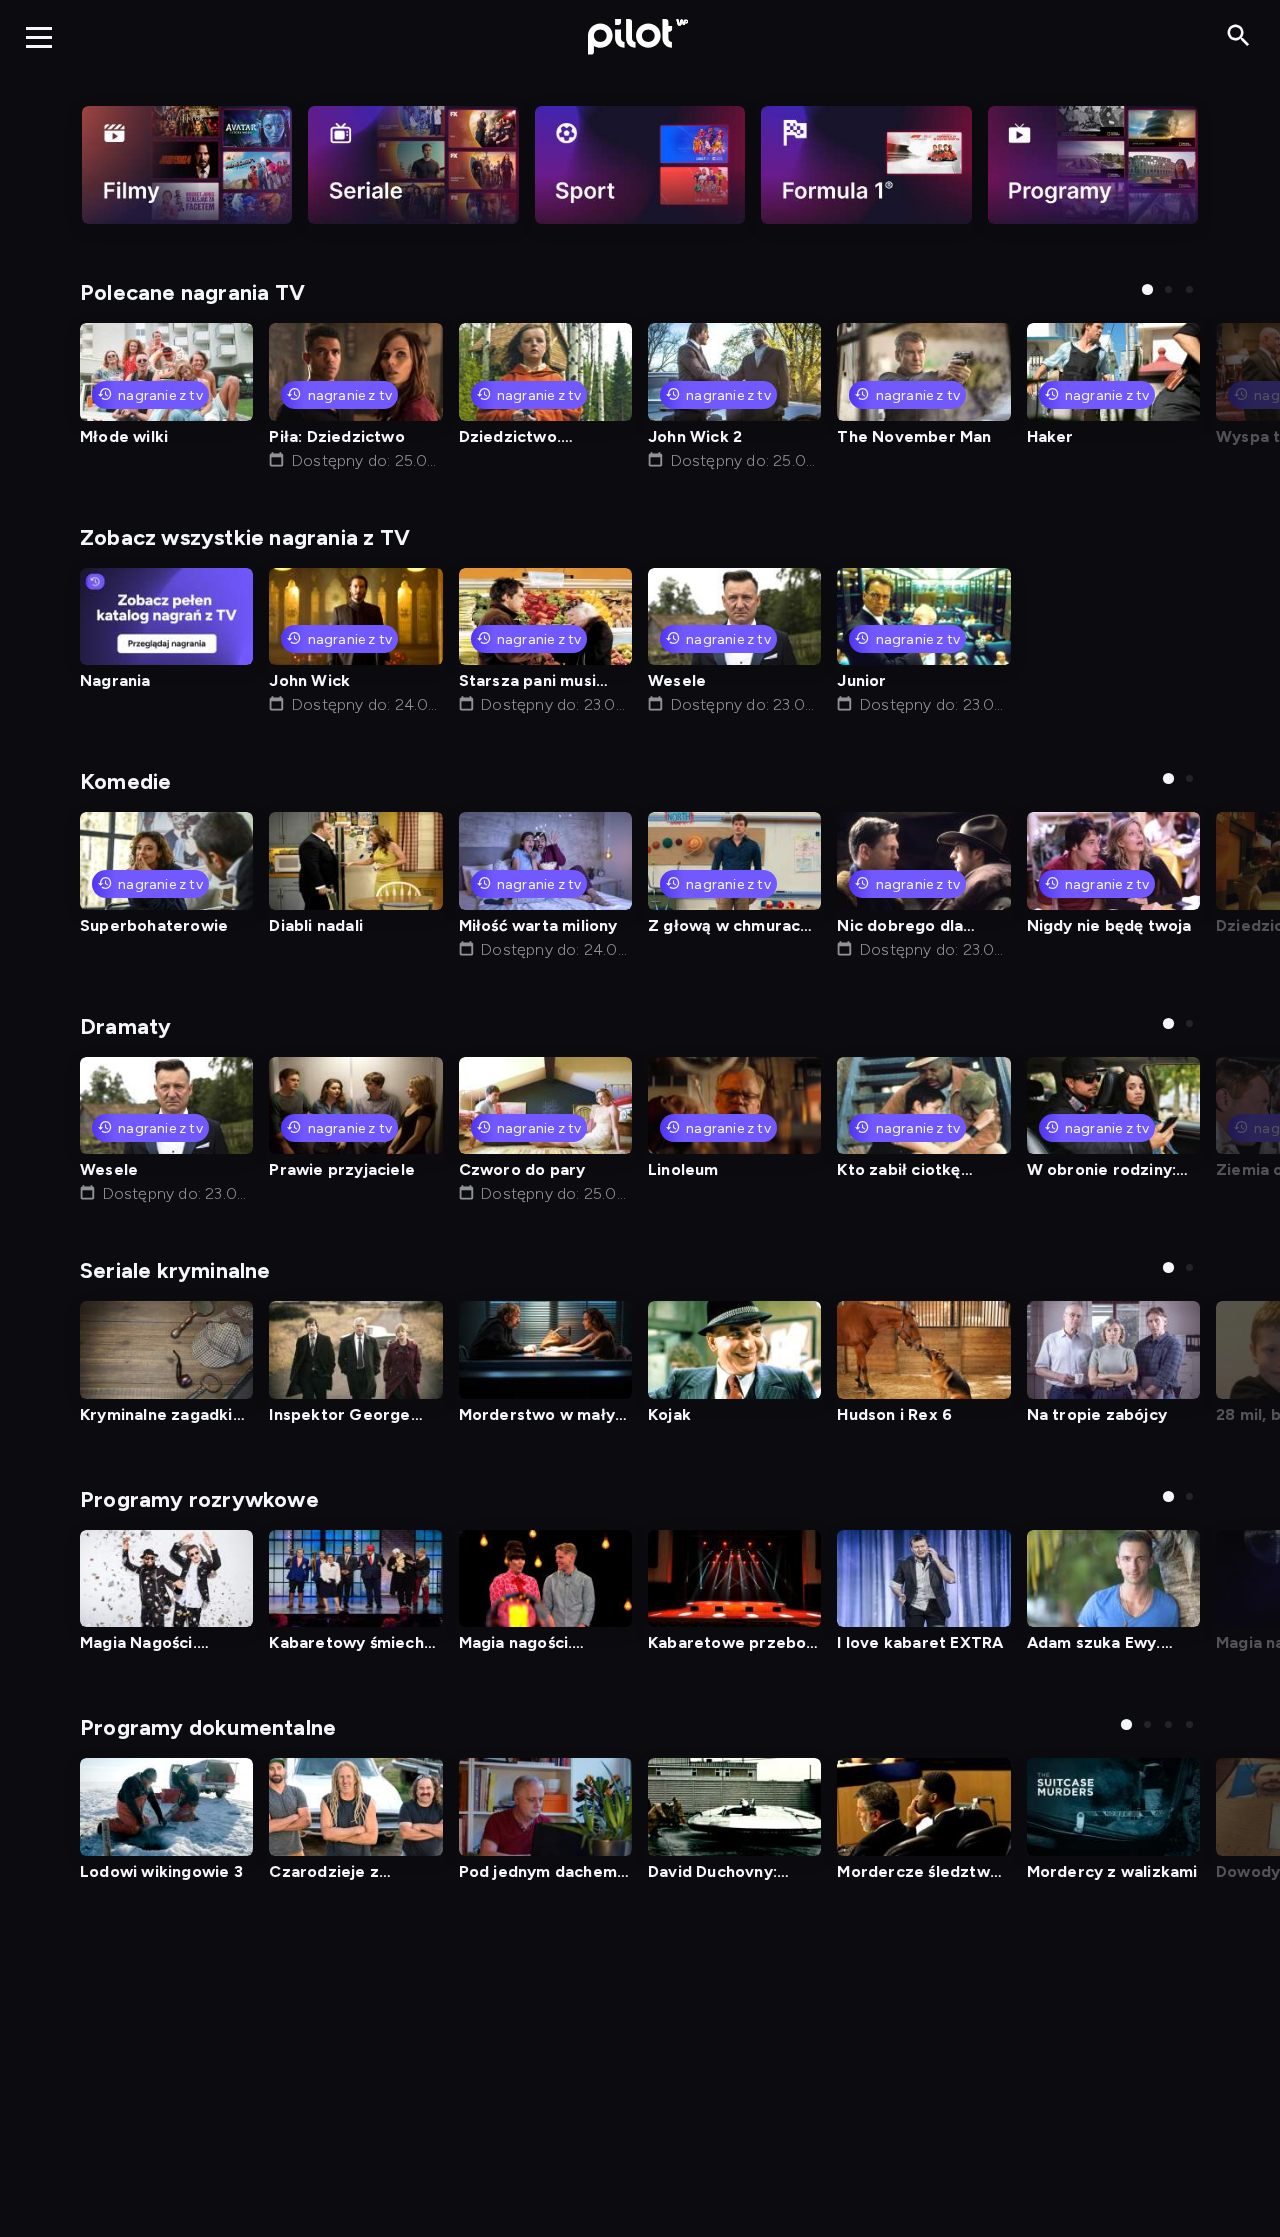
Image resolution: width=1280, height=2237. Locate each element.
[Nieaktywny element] (187, 165)
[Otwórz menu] (39, 37)
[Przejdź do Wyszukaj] (1238, 36)
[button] (1147, 289)
